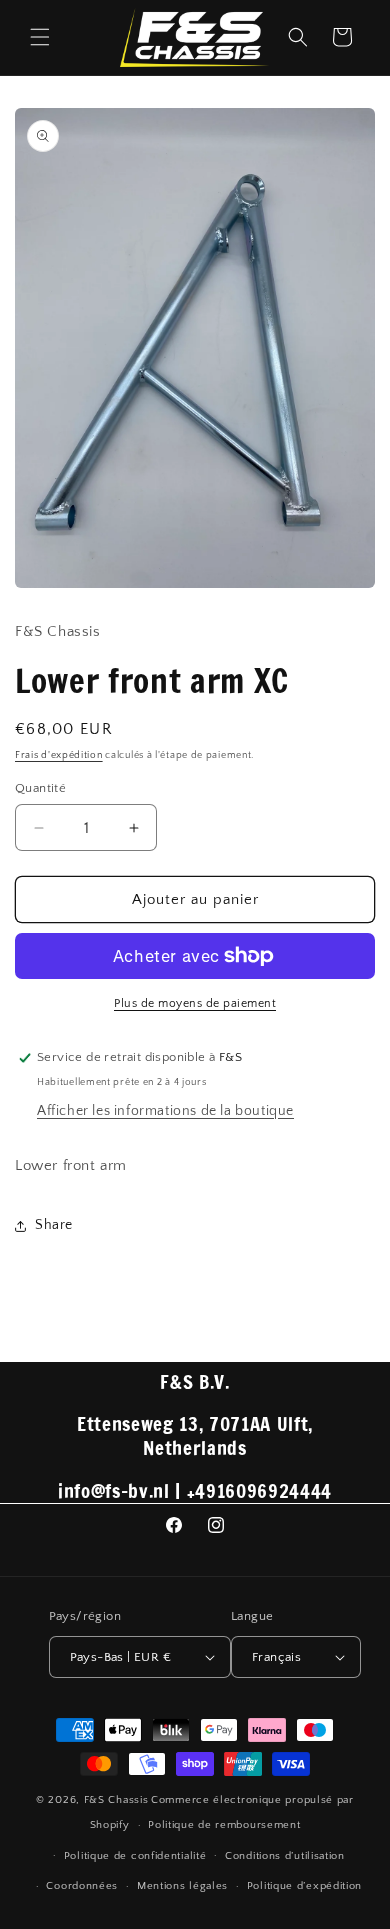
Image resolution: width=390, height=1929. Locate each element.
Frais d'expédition (59, 755)
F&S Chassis (116, 1800)
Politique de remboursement (224, 1825)
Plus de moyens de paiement (195, 1003)
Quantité (40, 788)
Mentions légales (182, 1886)
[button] (40, 37)
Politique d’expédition (304, 1886)
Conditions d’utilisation (285, 1856)
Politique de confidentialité (135, 1856)
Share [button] (54, 1225)
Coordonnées (82, 1886)
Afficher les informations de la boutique (165, 1111)
